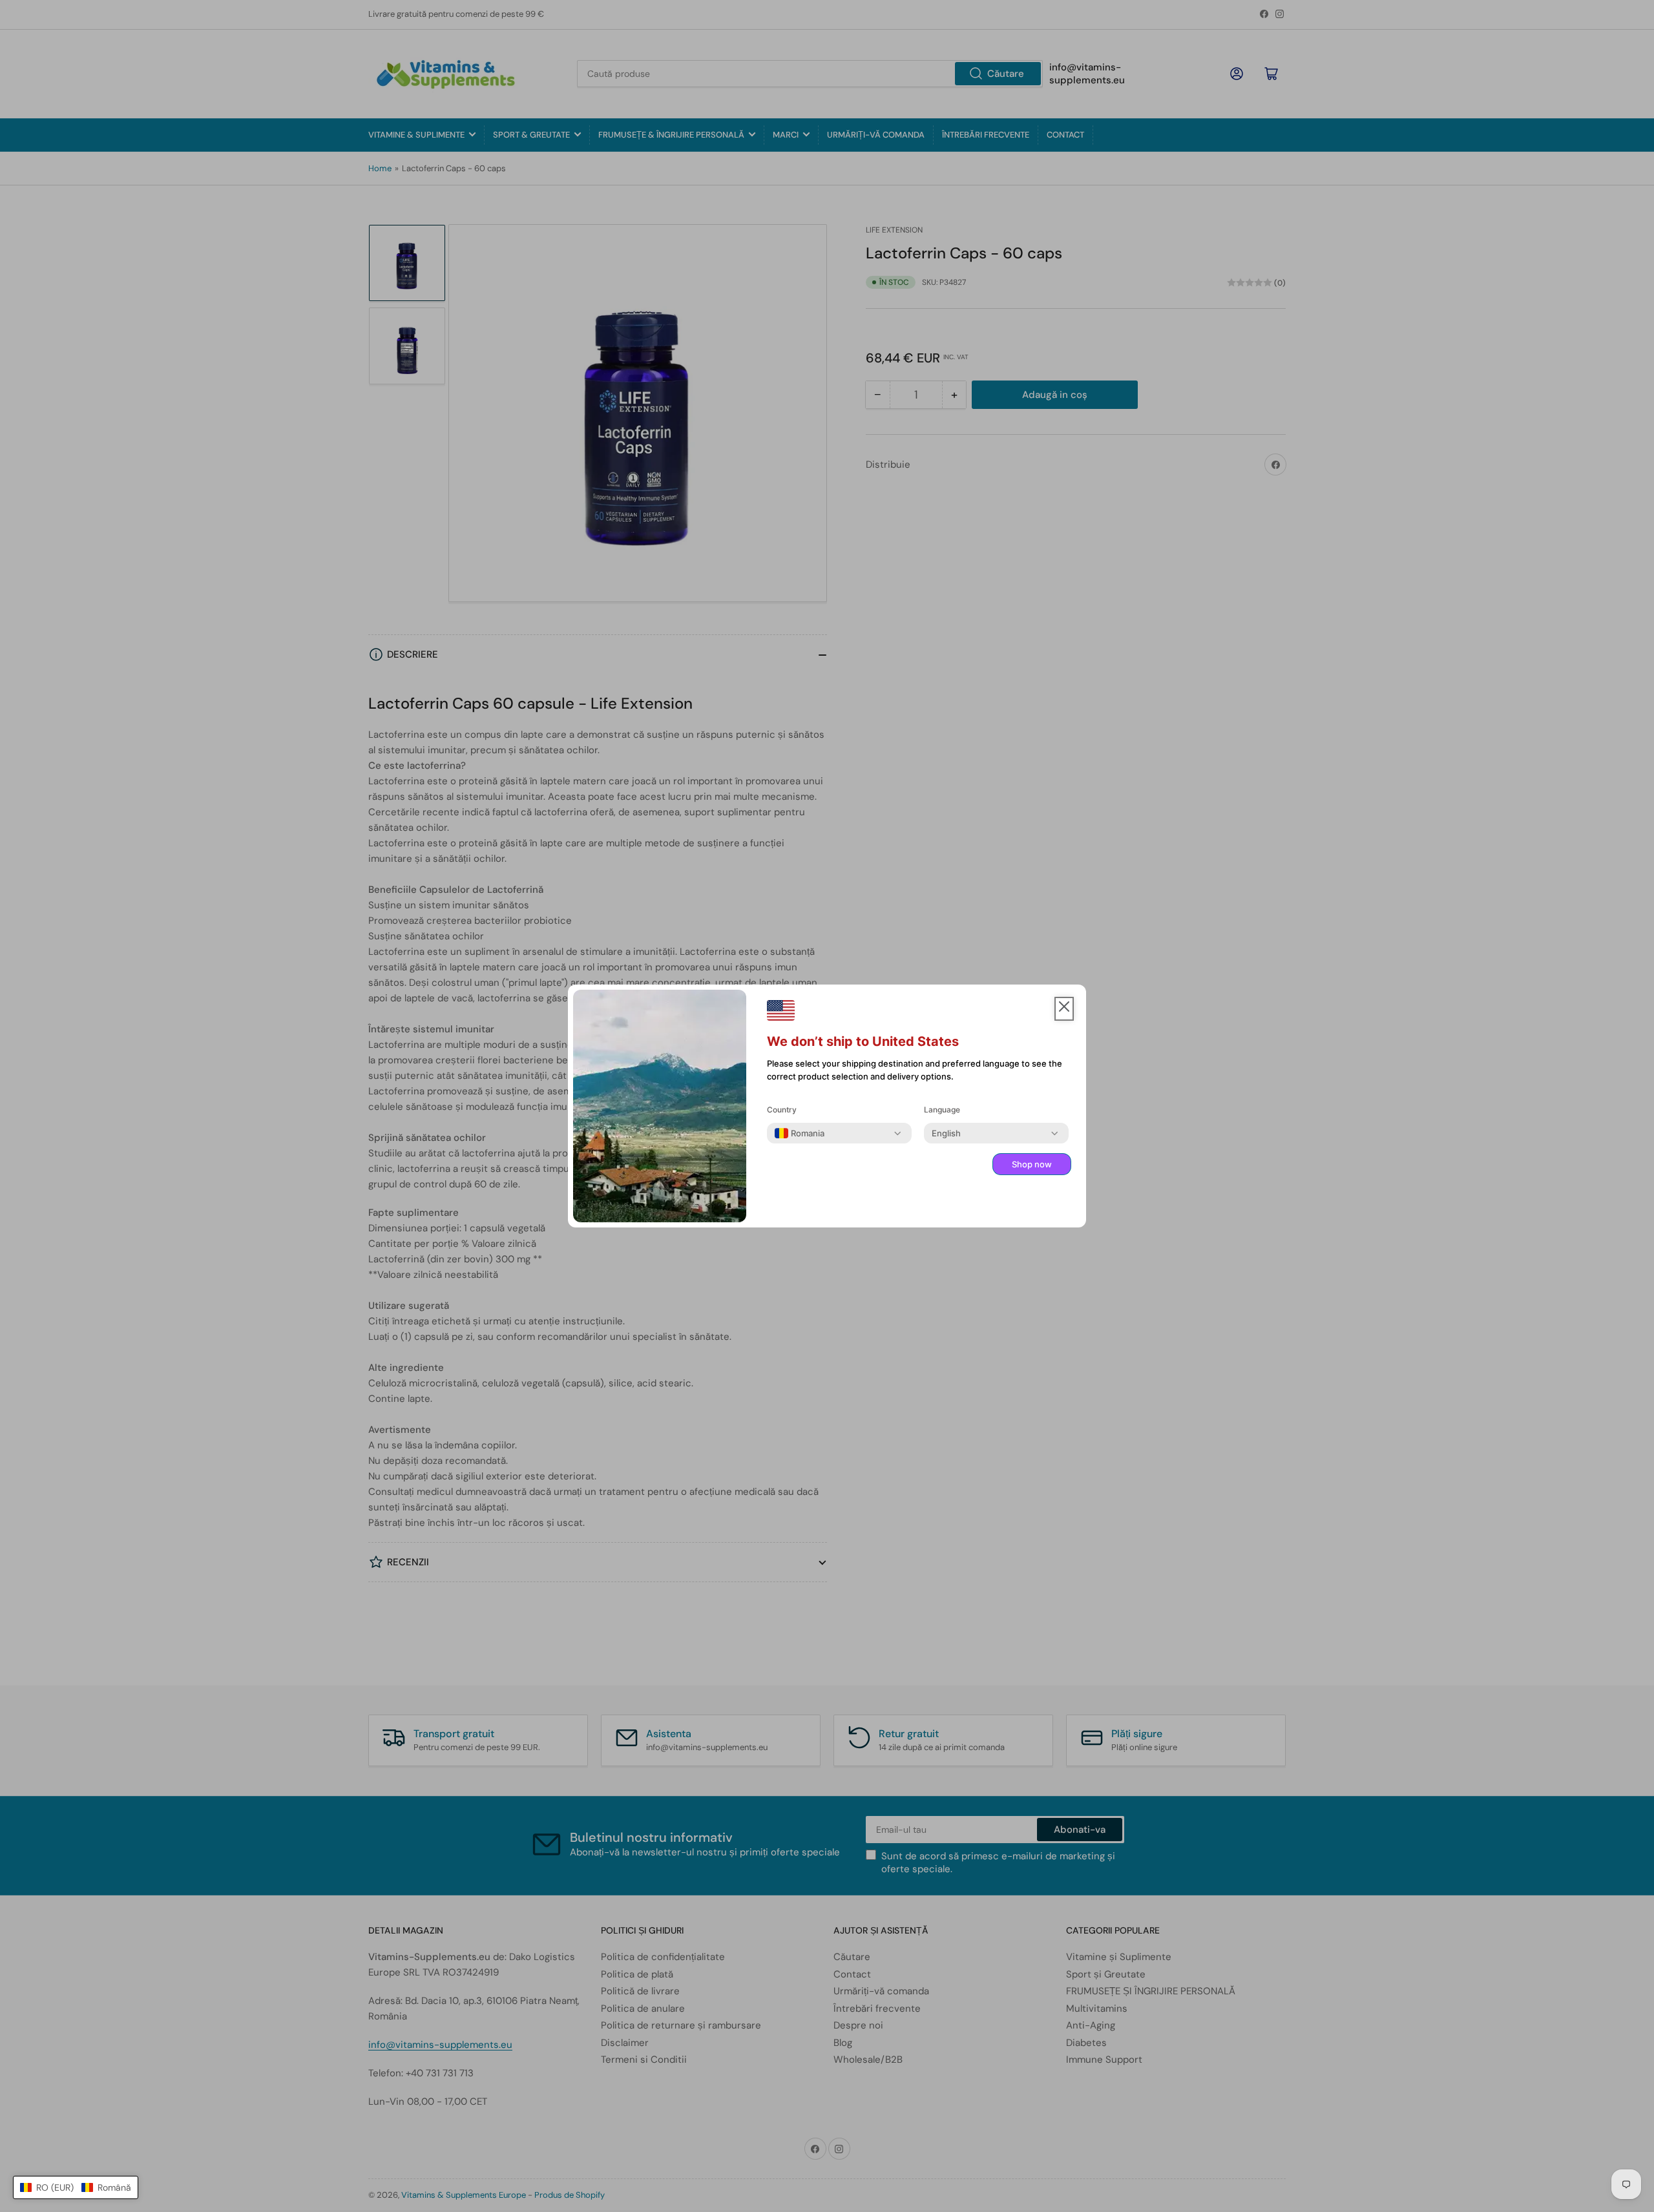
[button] (76, 2187)
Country (782, 1110)
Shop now (1032, 1164)
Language (942, 1110)
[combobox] (800, 1133)
